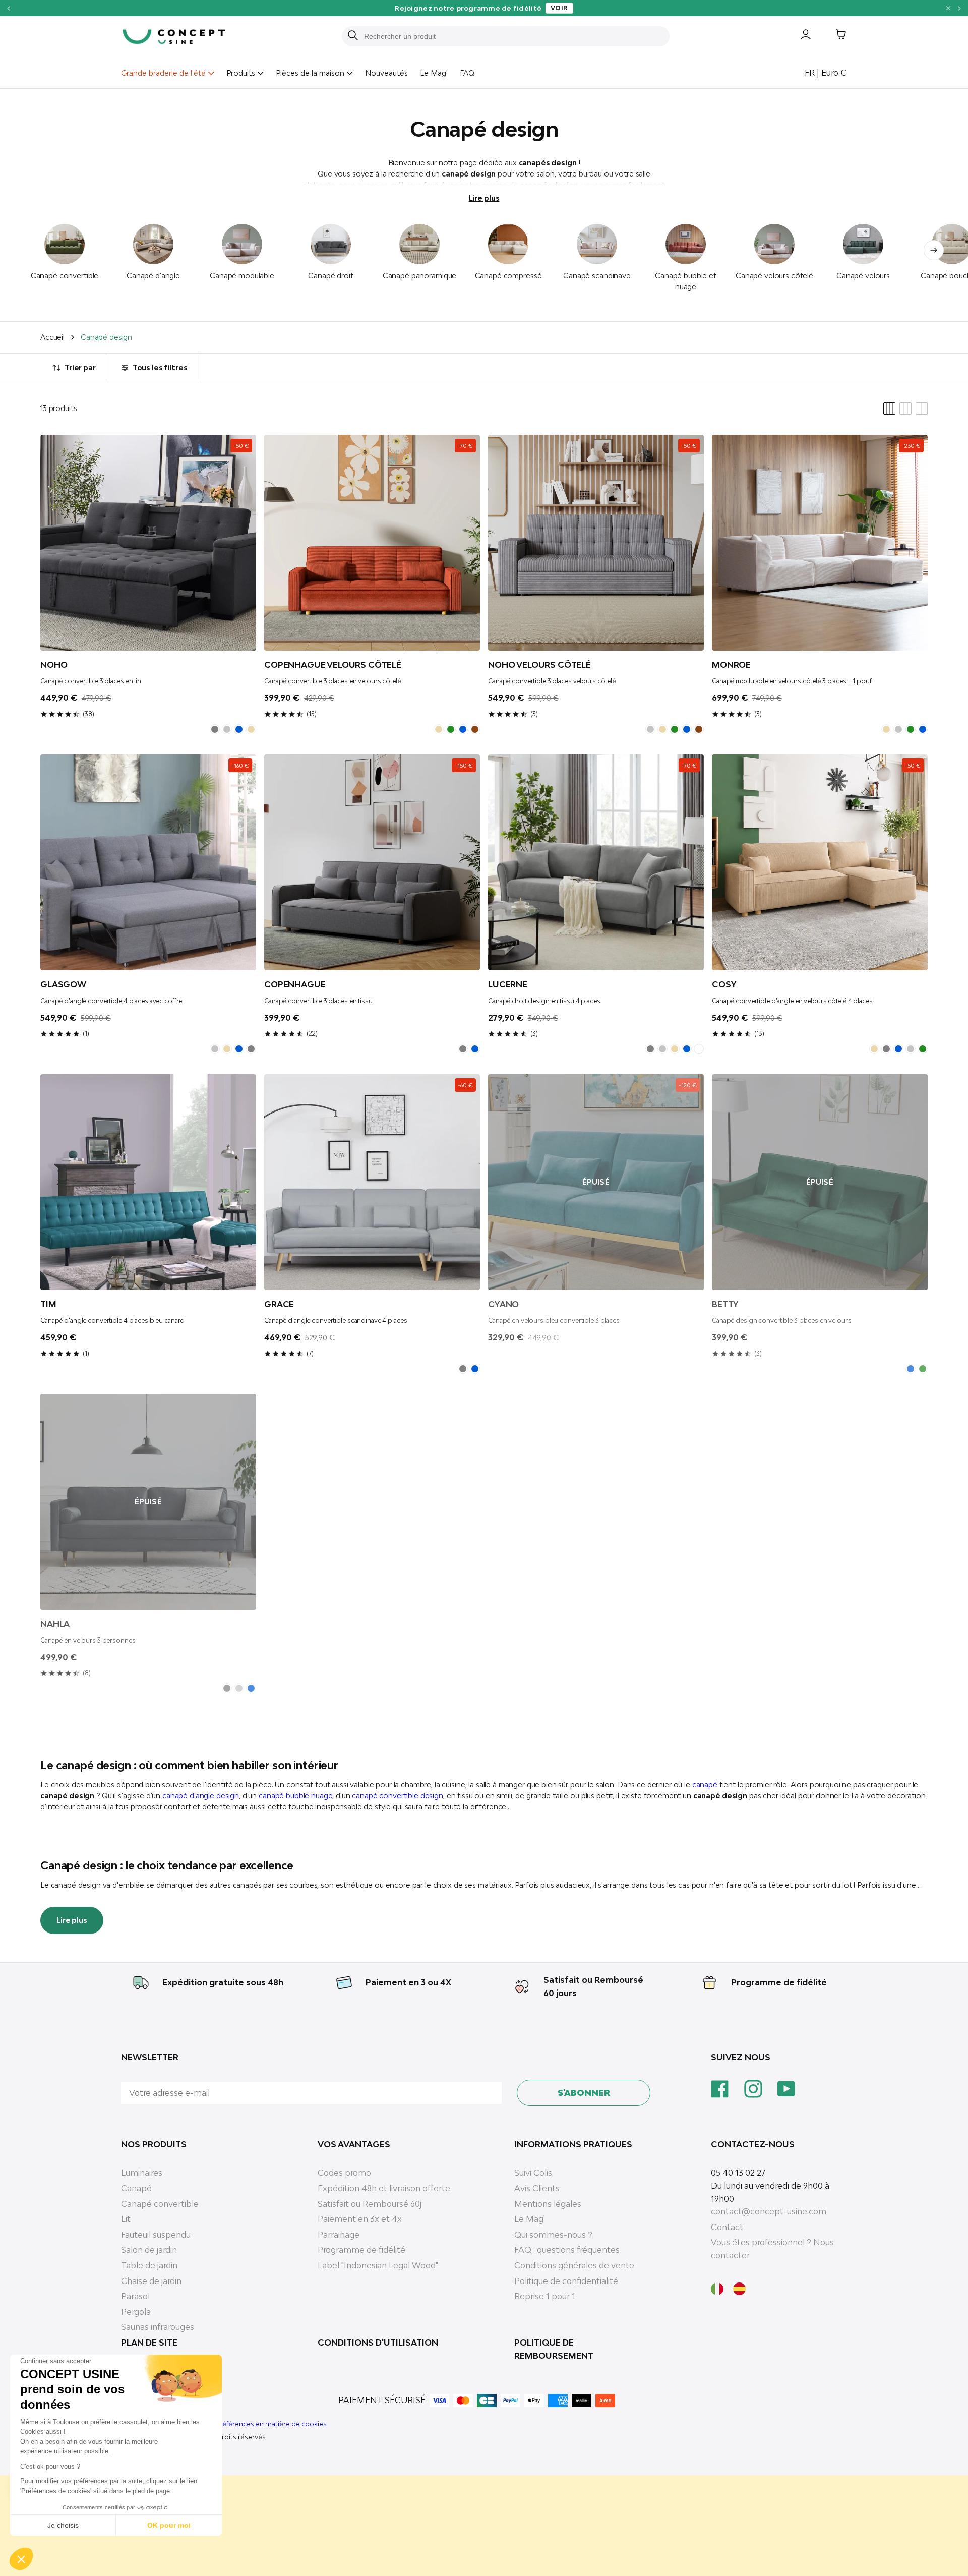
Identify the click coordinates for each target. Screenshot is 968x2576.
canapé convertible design (398, 1796)
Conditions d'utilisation (378, 2343)
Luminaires (142, 2173)
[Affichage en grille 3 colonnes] (905, 408)
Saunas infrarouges (158, 2327)
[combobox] (512, 36)
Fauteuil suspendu (156, 2235)
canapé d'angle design (201, 1796)
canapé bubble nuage (295, 1796)
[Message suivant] (960, 8)
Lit (126, 2219)
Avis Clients (537, 2188)
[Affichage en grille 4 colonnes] (889, 408)
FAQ (467, 73)
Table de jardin (149, 2265)
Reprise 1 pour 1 (545, 2296)
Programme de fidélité (779, 1982)
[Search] (353, 36)
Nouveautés (386, 73)
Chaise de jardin (151, 2281)
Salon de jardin (149, 2250)
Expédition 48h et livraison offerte (384, 2188)
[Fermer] (948, 8)
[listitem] (215, 729)
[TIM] (148, 1182)
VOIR (660, 8)
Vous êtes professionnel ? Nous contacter (772, 2249)
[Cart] (833, 36)
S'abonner (584, 2093)
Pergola (136, 2312)
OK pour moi (169, 2525)
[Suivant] (934, 250)
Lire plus (484, 198)
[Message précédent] (8, 8)
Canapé (136, 2188)
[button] (21, 2559)
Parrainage (339, 2235)
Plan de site (149, 2343)
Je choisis (63, 2525)
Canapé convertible (160, 2204)
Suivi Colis (533, 2173)
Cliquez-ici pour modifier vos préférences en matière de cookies (224, 2424)
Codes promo (344, 2173)
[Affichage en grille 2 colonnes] (922, 408)
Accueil (52, 337)
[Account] (798, 36)
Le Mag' (434, 73)
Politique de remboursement (554, 2349)
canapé (705, 1784)
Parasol (135, 2296)
